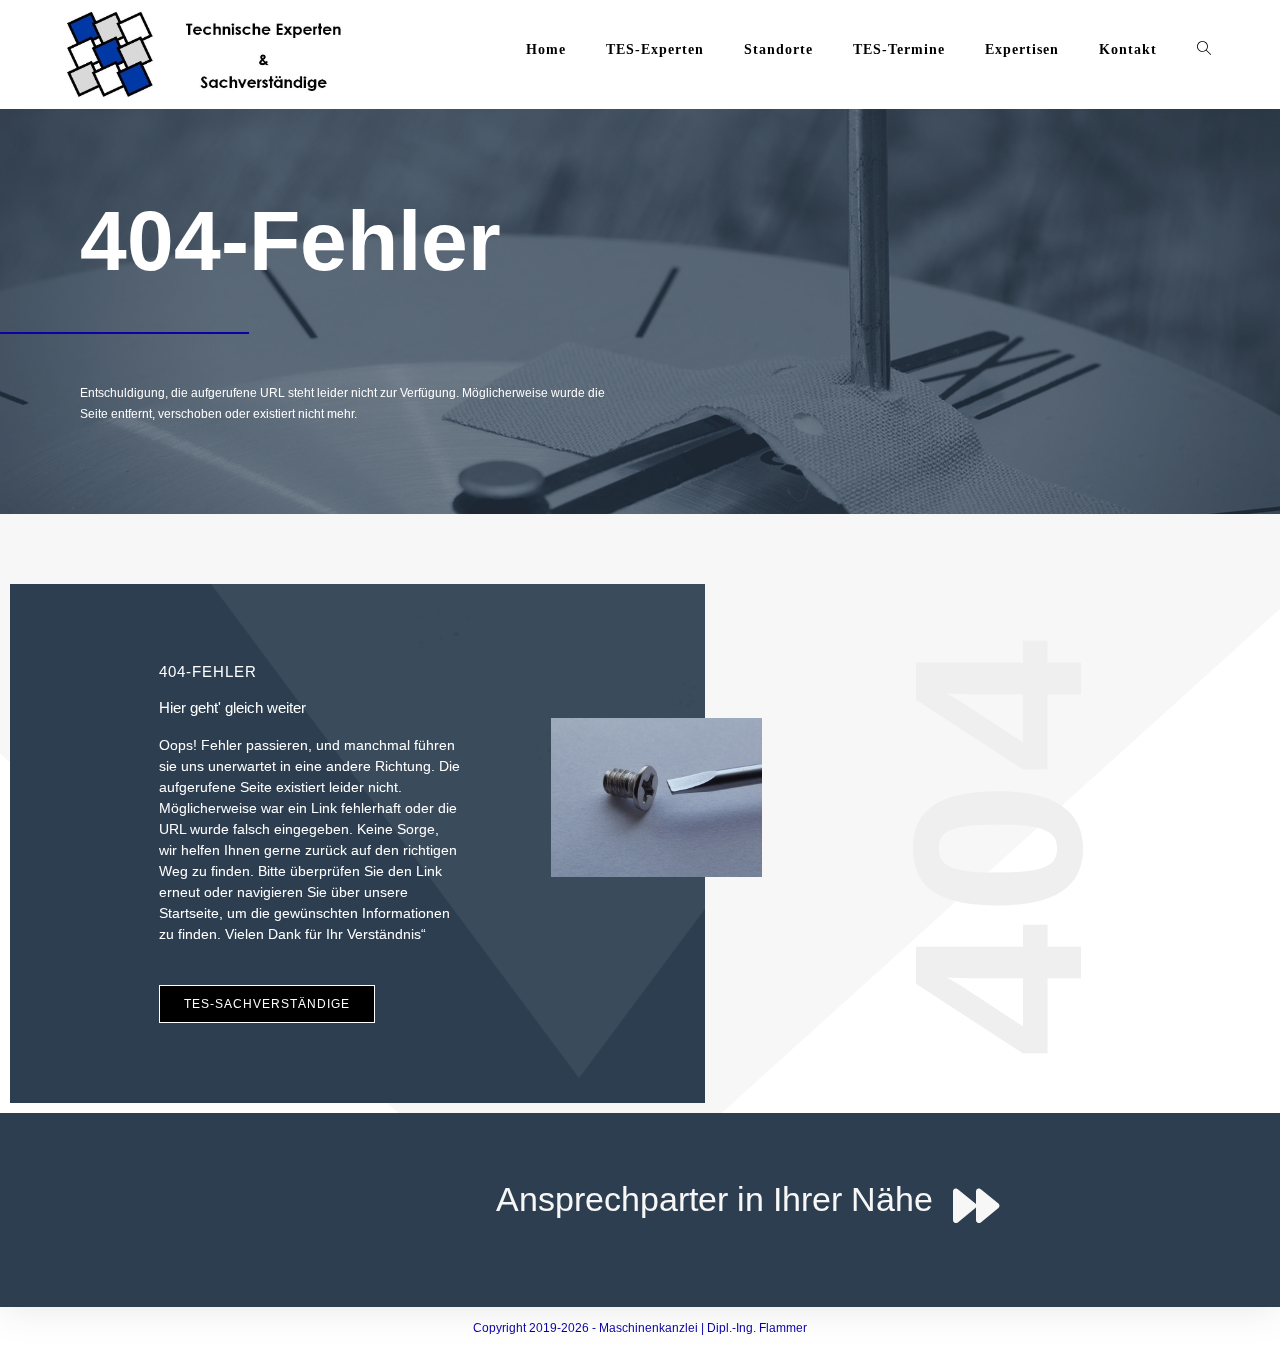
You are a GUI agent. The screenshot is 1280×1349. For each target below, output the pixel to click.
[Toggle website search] (1204, 50)
